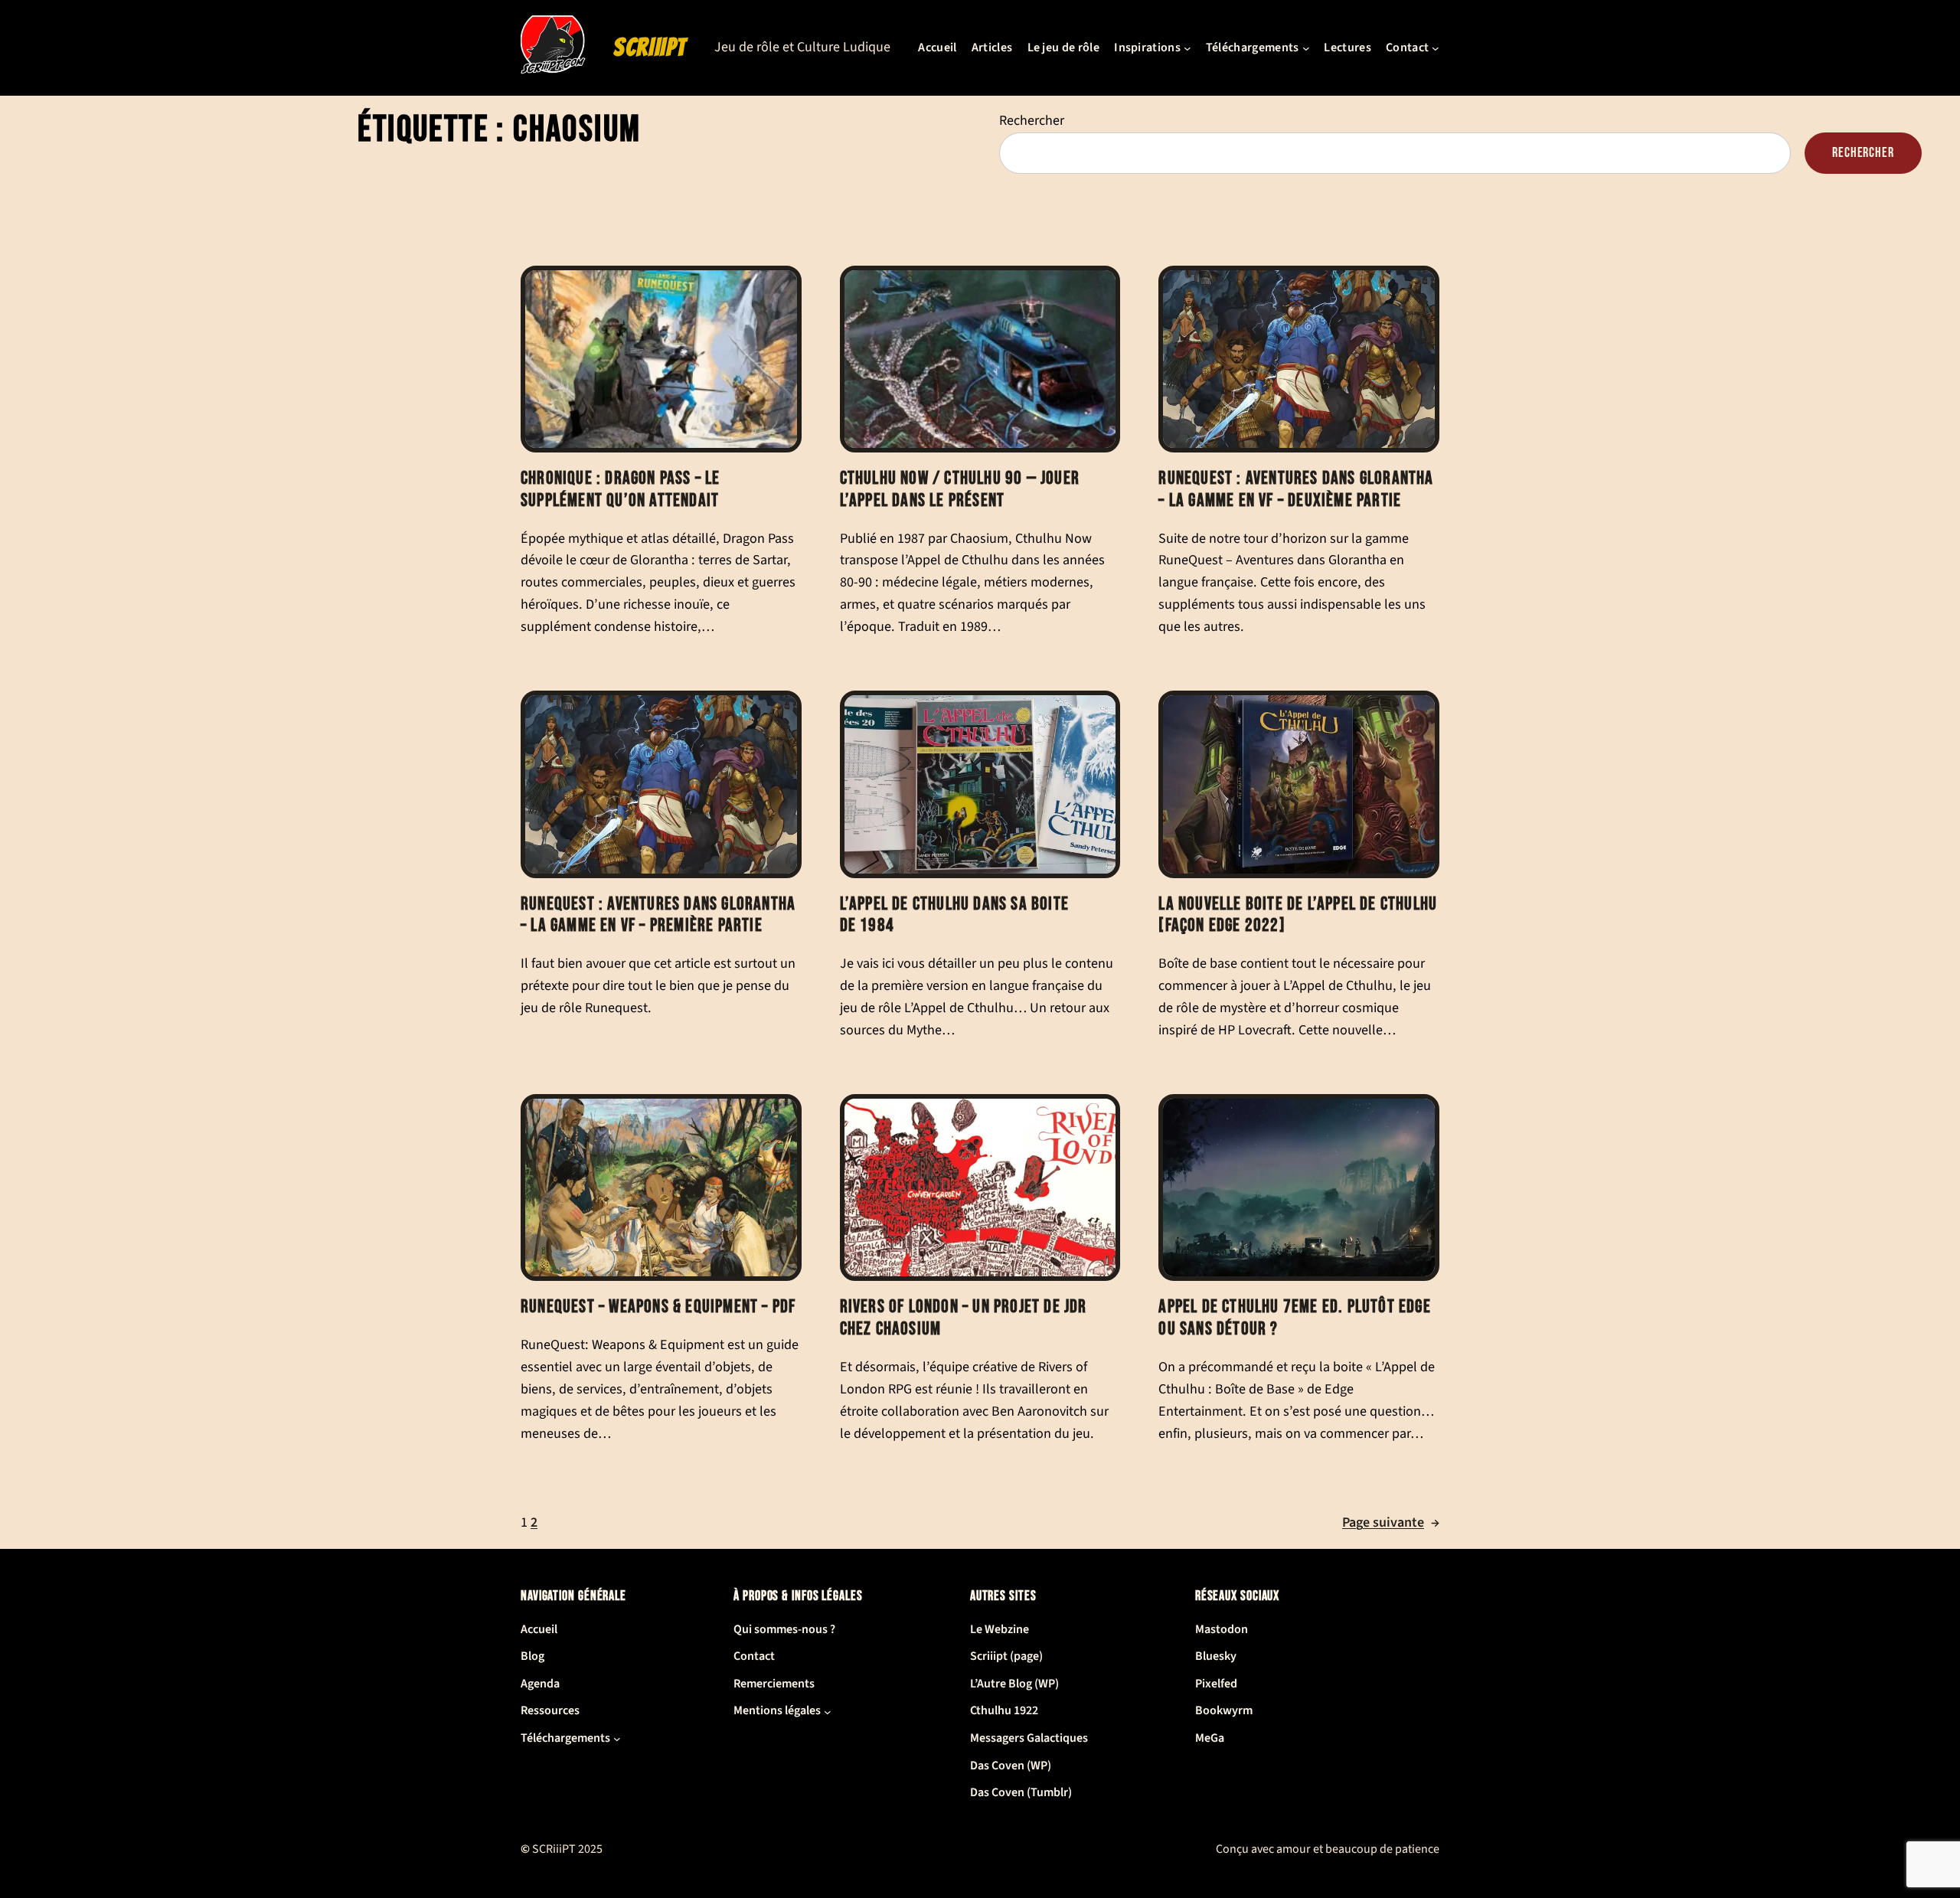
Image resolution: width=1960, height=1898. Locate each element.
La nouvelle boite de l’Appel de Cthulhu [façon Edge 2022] (1298, 915)
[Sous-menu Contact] (1436, 48)
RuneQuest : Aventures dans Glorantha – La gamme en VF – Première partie (658, 915)
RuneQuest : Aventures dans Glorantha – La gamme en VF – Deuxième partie (1296, 490)
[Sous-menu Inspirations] (1187, 48)
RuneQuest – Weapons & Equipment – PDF (658, 1307)
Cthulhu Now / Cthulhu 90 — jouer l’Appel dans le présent (960, 490)
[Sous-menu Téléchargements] (1306, 48)
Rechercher (1032, 121)
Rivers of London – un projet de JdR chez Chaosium (964, 1318)
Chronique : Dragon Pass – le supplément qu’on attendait (621, 490)
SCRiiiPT (650, 47)
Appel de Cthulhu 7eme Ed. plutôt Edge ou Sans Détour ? (1294, 1318)
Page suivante (1391, 1522)
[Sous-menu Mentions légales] (828, 1711)
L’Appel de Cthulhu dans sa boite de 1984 (954, 915)
